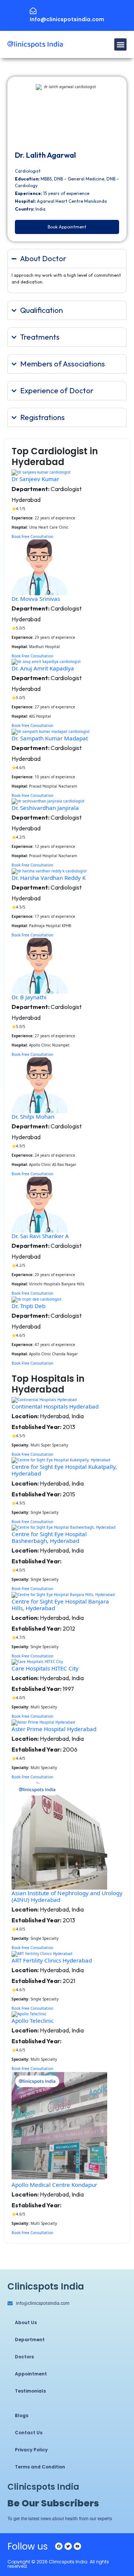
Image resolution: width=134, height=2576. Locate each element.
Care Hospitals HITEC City (45, 1668)
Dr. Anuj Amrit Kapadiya (43, 668)
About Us (26, 2322)
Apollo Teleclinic (33, 2021)
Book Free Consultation (32, 536)
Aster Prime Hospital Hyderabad (54, 1729)
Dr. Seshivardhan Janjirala (45, 808)
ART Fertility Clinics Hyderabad (52, 1960)
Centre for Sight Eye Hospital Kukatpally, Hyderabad (64, 1470)
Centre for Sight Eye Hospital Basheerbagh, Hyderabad (49, 1537)
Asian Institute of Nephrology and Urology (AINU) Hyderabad (67, 1896)
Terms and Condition (40, 2467)
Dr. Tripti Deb (28, 1306)
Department (30, 2340)
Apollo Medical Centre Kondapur (54, 2185)
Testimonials (30, 2391)
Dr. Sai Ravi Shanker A (40, 1236)
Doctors (24, 2357)
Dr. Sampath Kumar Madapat (50, 738)
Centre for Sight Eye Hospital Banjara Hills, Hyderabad (60, 1605)
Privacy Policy (31, 2450)
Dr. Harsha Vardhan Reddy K (49, 878)
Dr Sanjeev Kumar (35, 479)
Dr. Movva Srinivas (36, 599)
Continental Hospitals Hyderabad (55, 1406)
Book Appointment (67, 227)
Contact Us (29, 2433)
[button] (120, 44)
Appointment (31, 2374)
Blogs (22, 2415)
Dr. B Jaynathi (29, 997)
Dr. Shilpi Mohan (33, 1116)
